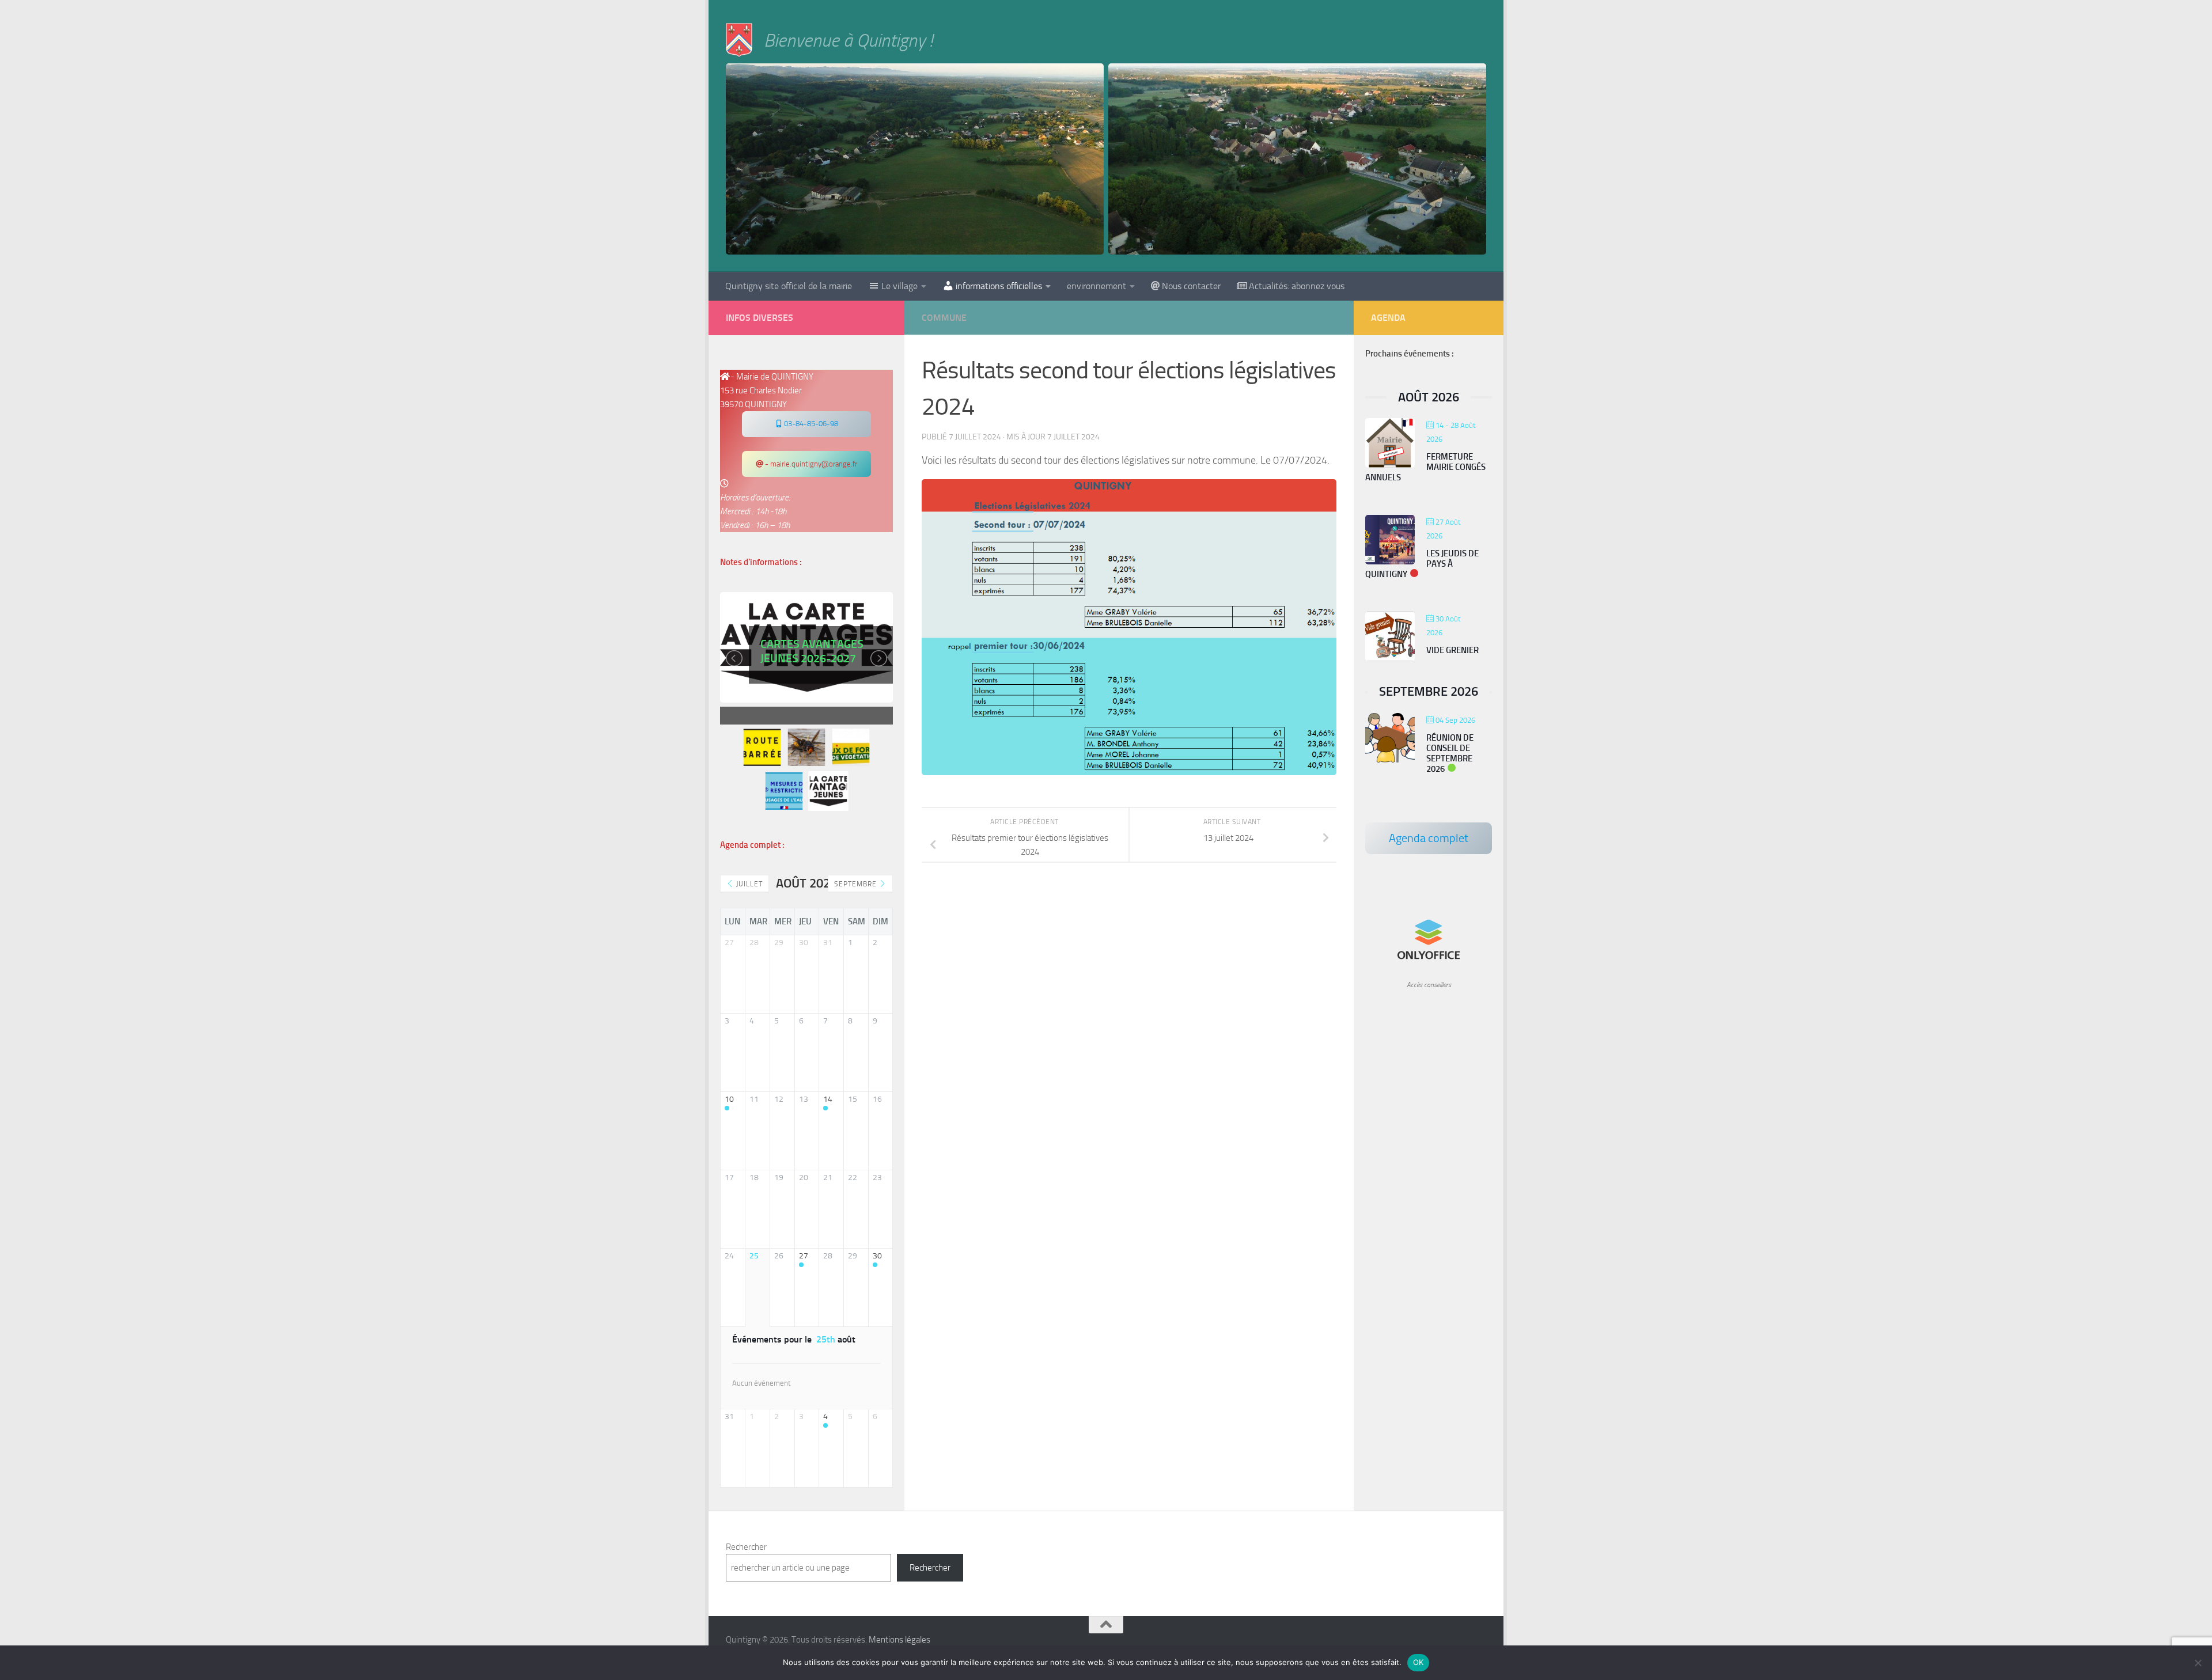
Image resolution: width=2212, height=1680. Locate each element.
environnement (1096, 286)
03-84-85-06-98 (810, 424)
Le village (899, 286)
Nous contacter (1191, 286)
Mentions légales (899, 1640)
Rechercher (746, 1547)
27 (804, 1256)
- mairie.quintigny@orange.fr (810, 464)
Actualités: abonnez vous (1297, 286)
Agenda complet (1429, 838)
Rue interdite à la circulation (811, 669)
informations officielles (999, 286)
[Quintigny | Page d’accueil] (739, 40)
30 (877, 1256)
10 (729, 1099)
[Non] (2198, 1663)
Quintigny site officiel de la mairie (789, 286)
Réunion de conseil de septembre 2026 (1450, 753)
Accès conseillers (1429, 985)
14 (828, 1099)
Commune (944, 318)
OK (1419, 1662)
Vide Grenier (1452, 650)
